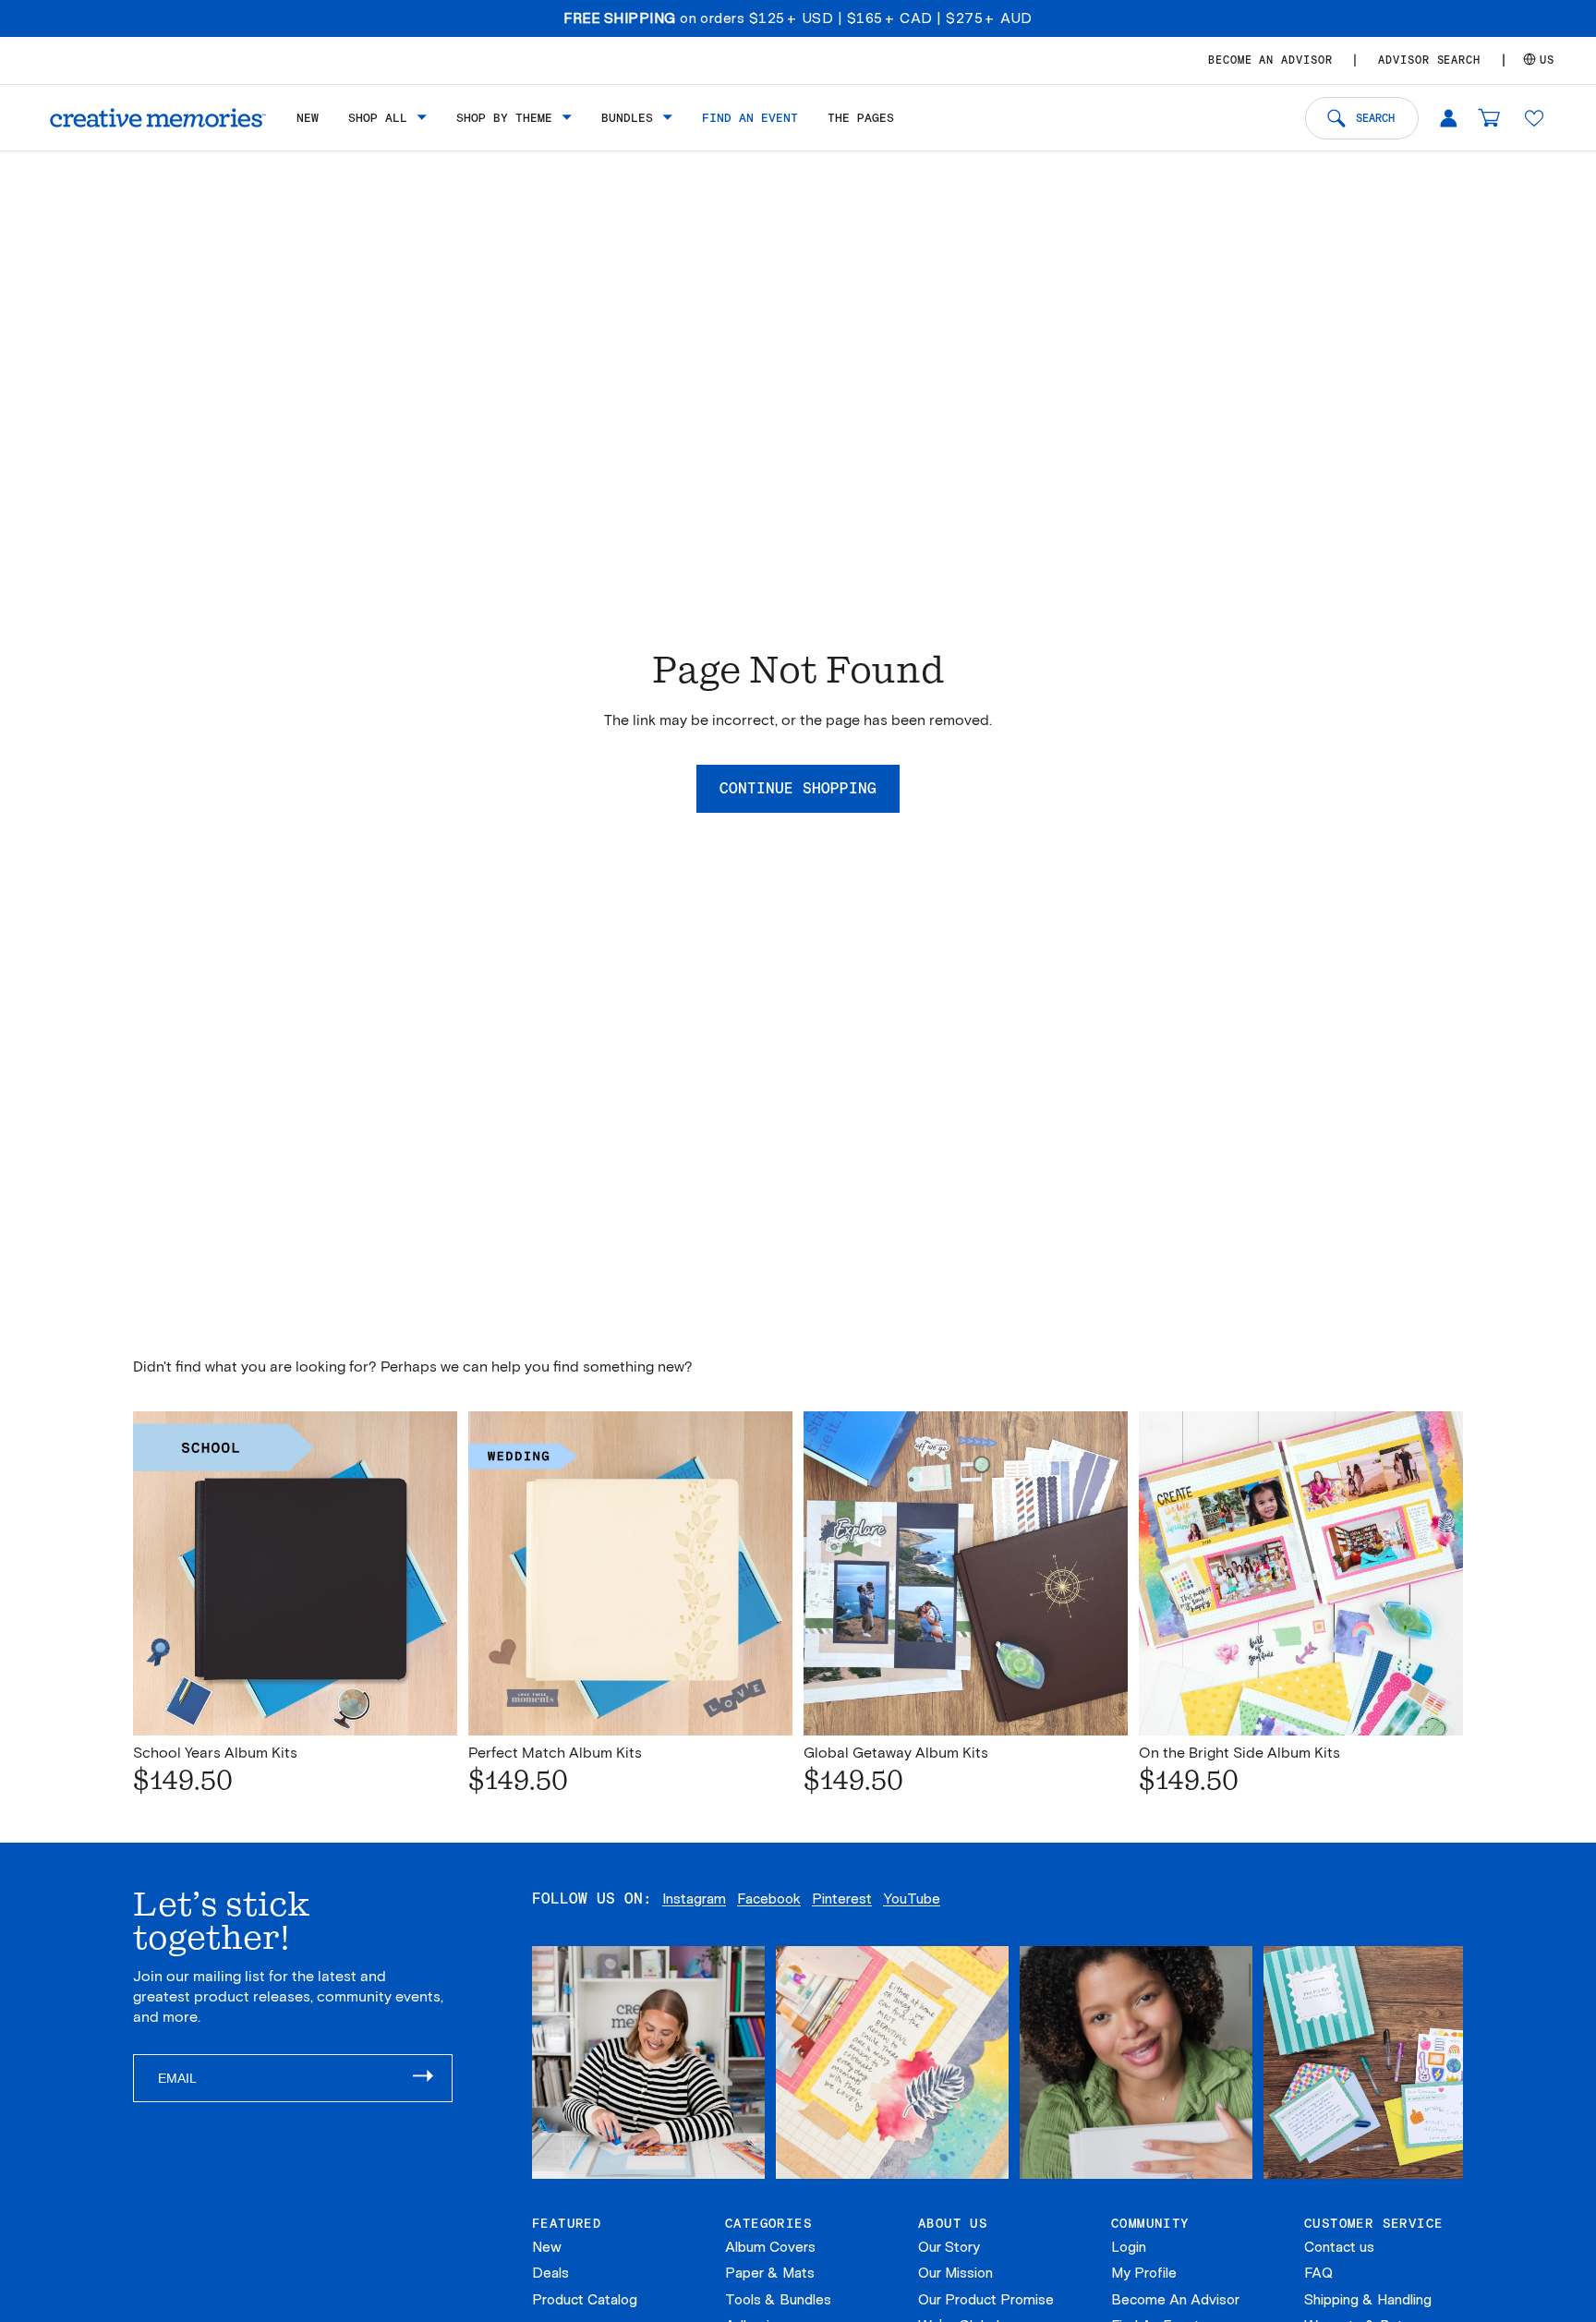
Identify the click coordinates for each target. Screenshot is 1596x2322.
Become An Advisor (1175, 2300)
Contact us (1339, 2247)
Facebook (769, 1899)
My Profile (1144, 2273)
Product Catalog (585, 2300)
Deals (550, 2273)
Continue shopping (798, 788)
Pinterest (842, 1899)
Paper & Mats (770, 2273)
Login (1129, 2247)
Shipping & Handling (1368, 2300)
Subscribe (432, 2078)
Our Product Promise (986, 2300)
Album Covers (770, 2247)
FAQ (1318, 2273)
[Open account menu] (1448, 117)
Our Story (949, 2247)
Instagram (694, 1899)
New (547, 2247)
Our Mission (955, 2273)
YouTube (912, 1899)
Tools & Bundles (778, 2300)
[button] (1534, 117)
